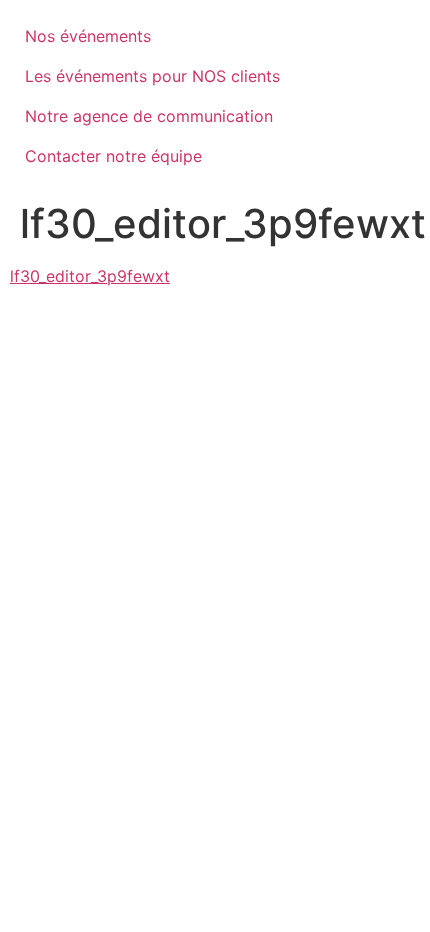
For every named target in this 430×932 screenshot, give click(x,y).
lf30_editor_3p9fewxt (90, 276)
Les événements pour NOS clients (152, 76)
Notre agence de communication (149, 116)
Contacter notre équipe (113, 156)
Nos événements (88, 36)
